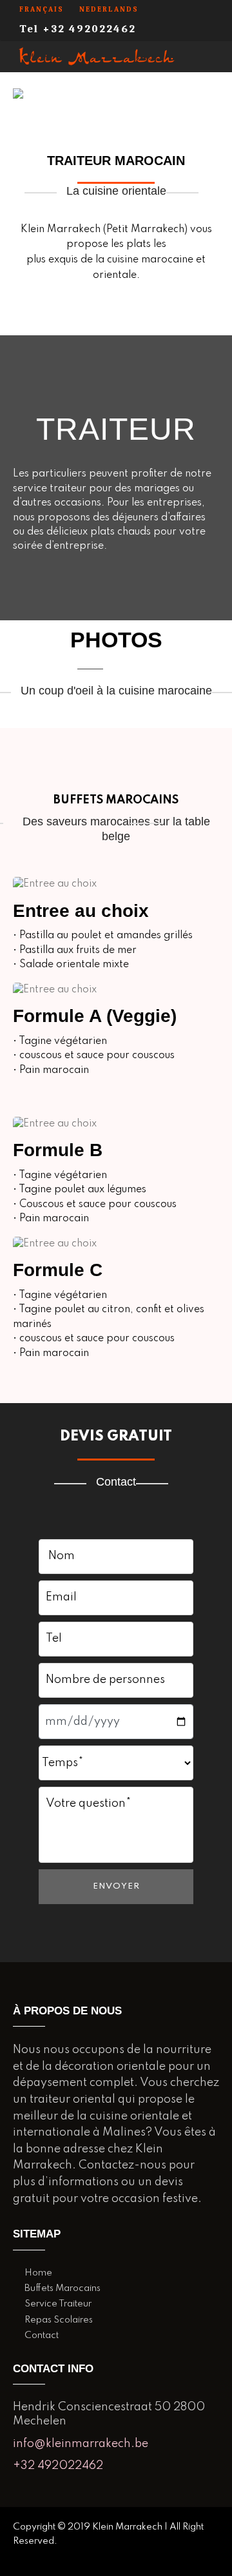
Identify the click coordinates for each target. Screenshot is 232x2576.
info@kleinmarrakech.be (81, 2444)
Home (38, 2273)
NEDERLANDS (109, 9)
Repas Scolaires (59, 2320)
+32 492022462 (58, 2466)
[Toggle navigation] (214, 56)
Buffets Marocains (63, 2288)
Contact (42, 2335)
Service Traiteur (58, 2304)
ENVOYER (116, 1886)
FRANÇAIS (42, 9)
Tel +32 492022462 (78, 29)
